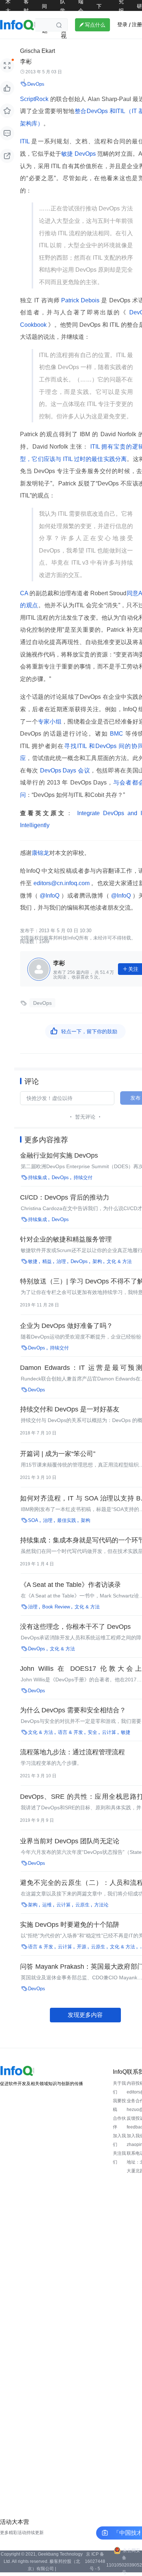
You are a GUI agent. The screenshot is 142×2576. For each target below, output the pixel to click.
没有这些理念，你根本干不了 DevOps (75, 1627)
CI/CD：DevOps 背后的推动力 (65, 1197)
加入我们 (119, 2140)
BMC (117, 734)
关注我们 (119, 2158)
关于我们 (119, 2088)
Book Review (56, 1607)
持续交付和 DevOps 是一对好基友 (70, 1409)
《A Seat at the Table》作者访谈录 (70, 1585)
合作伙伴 (119, 2123)
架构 (97, 1261)
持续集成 (38, 1177)
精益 (47, 1261)
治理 (61, 1261)
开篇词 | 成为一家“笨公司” (58, 1454)
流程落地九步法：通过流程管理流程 (72, 1752)
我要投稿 (119, 2105)
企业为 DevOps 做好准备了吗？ (66, 1326)
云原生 (82, 1905)
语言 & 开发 (70, 1732)
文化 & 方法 (119, 1261)
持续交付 (83, 1177)
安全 (92, 1732)
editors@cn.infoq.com (62, 883)
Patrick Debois (81, 300)
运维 (47, 1905)
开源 (82, 1947)
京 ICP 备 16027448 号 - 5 (95, 2561)
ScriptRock (35, 99)
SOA (33, 1520)
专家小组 (50, 722)
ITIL (26, 141)
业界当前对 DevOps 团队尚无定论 (70, 1841)
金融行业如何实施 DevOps (59, 1155)
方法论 (101, 1905)
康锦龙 (40, 853)
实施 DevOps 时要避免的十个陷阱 (70, 1925)
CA (25, 593)
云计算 (109, 1732)
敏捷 (67, 154)
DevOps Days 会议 (64, 770)
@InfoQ (50, 896)
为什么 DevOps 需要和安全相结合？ (73, 1710)
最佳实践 (67, 1520)
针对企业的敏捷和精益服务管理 (66, 1239)
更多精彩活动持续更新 (22, 2533)
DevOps (36, 84)
